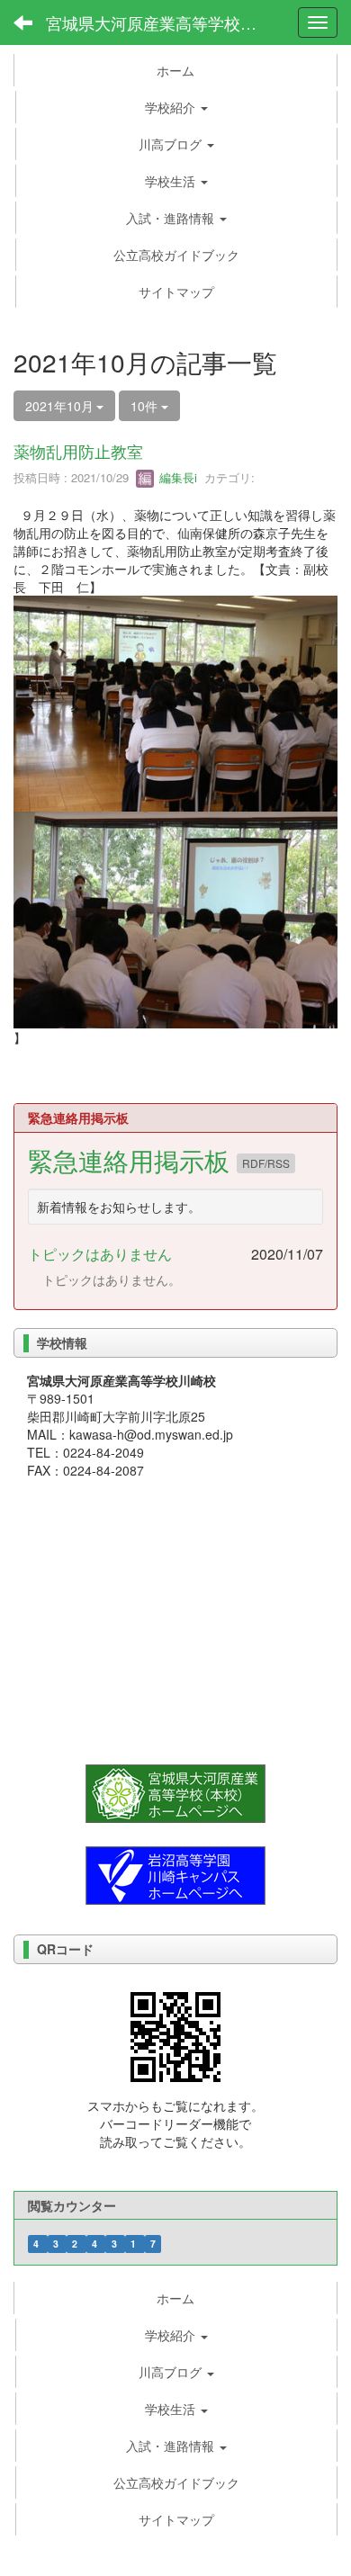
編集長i (176, 477)
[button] (176, 107)
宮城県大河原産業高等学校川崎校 (162, 22)
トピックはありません (100, 1254)
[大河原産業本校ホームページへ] (175, 1791)
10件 (146, 406)
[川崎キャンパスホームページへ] (175, 1873)
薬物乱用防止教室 (78, 451)
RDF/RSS (266, 1163)
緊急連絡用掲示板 (132, 1160)
